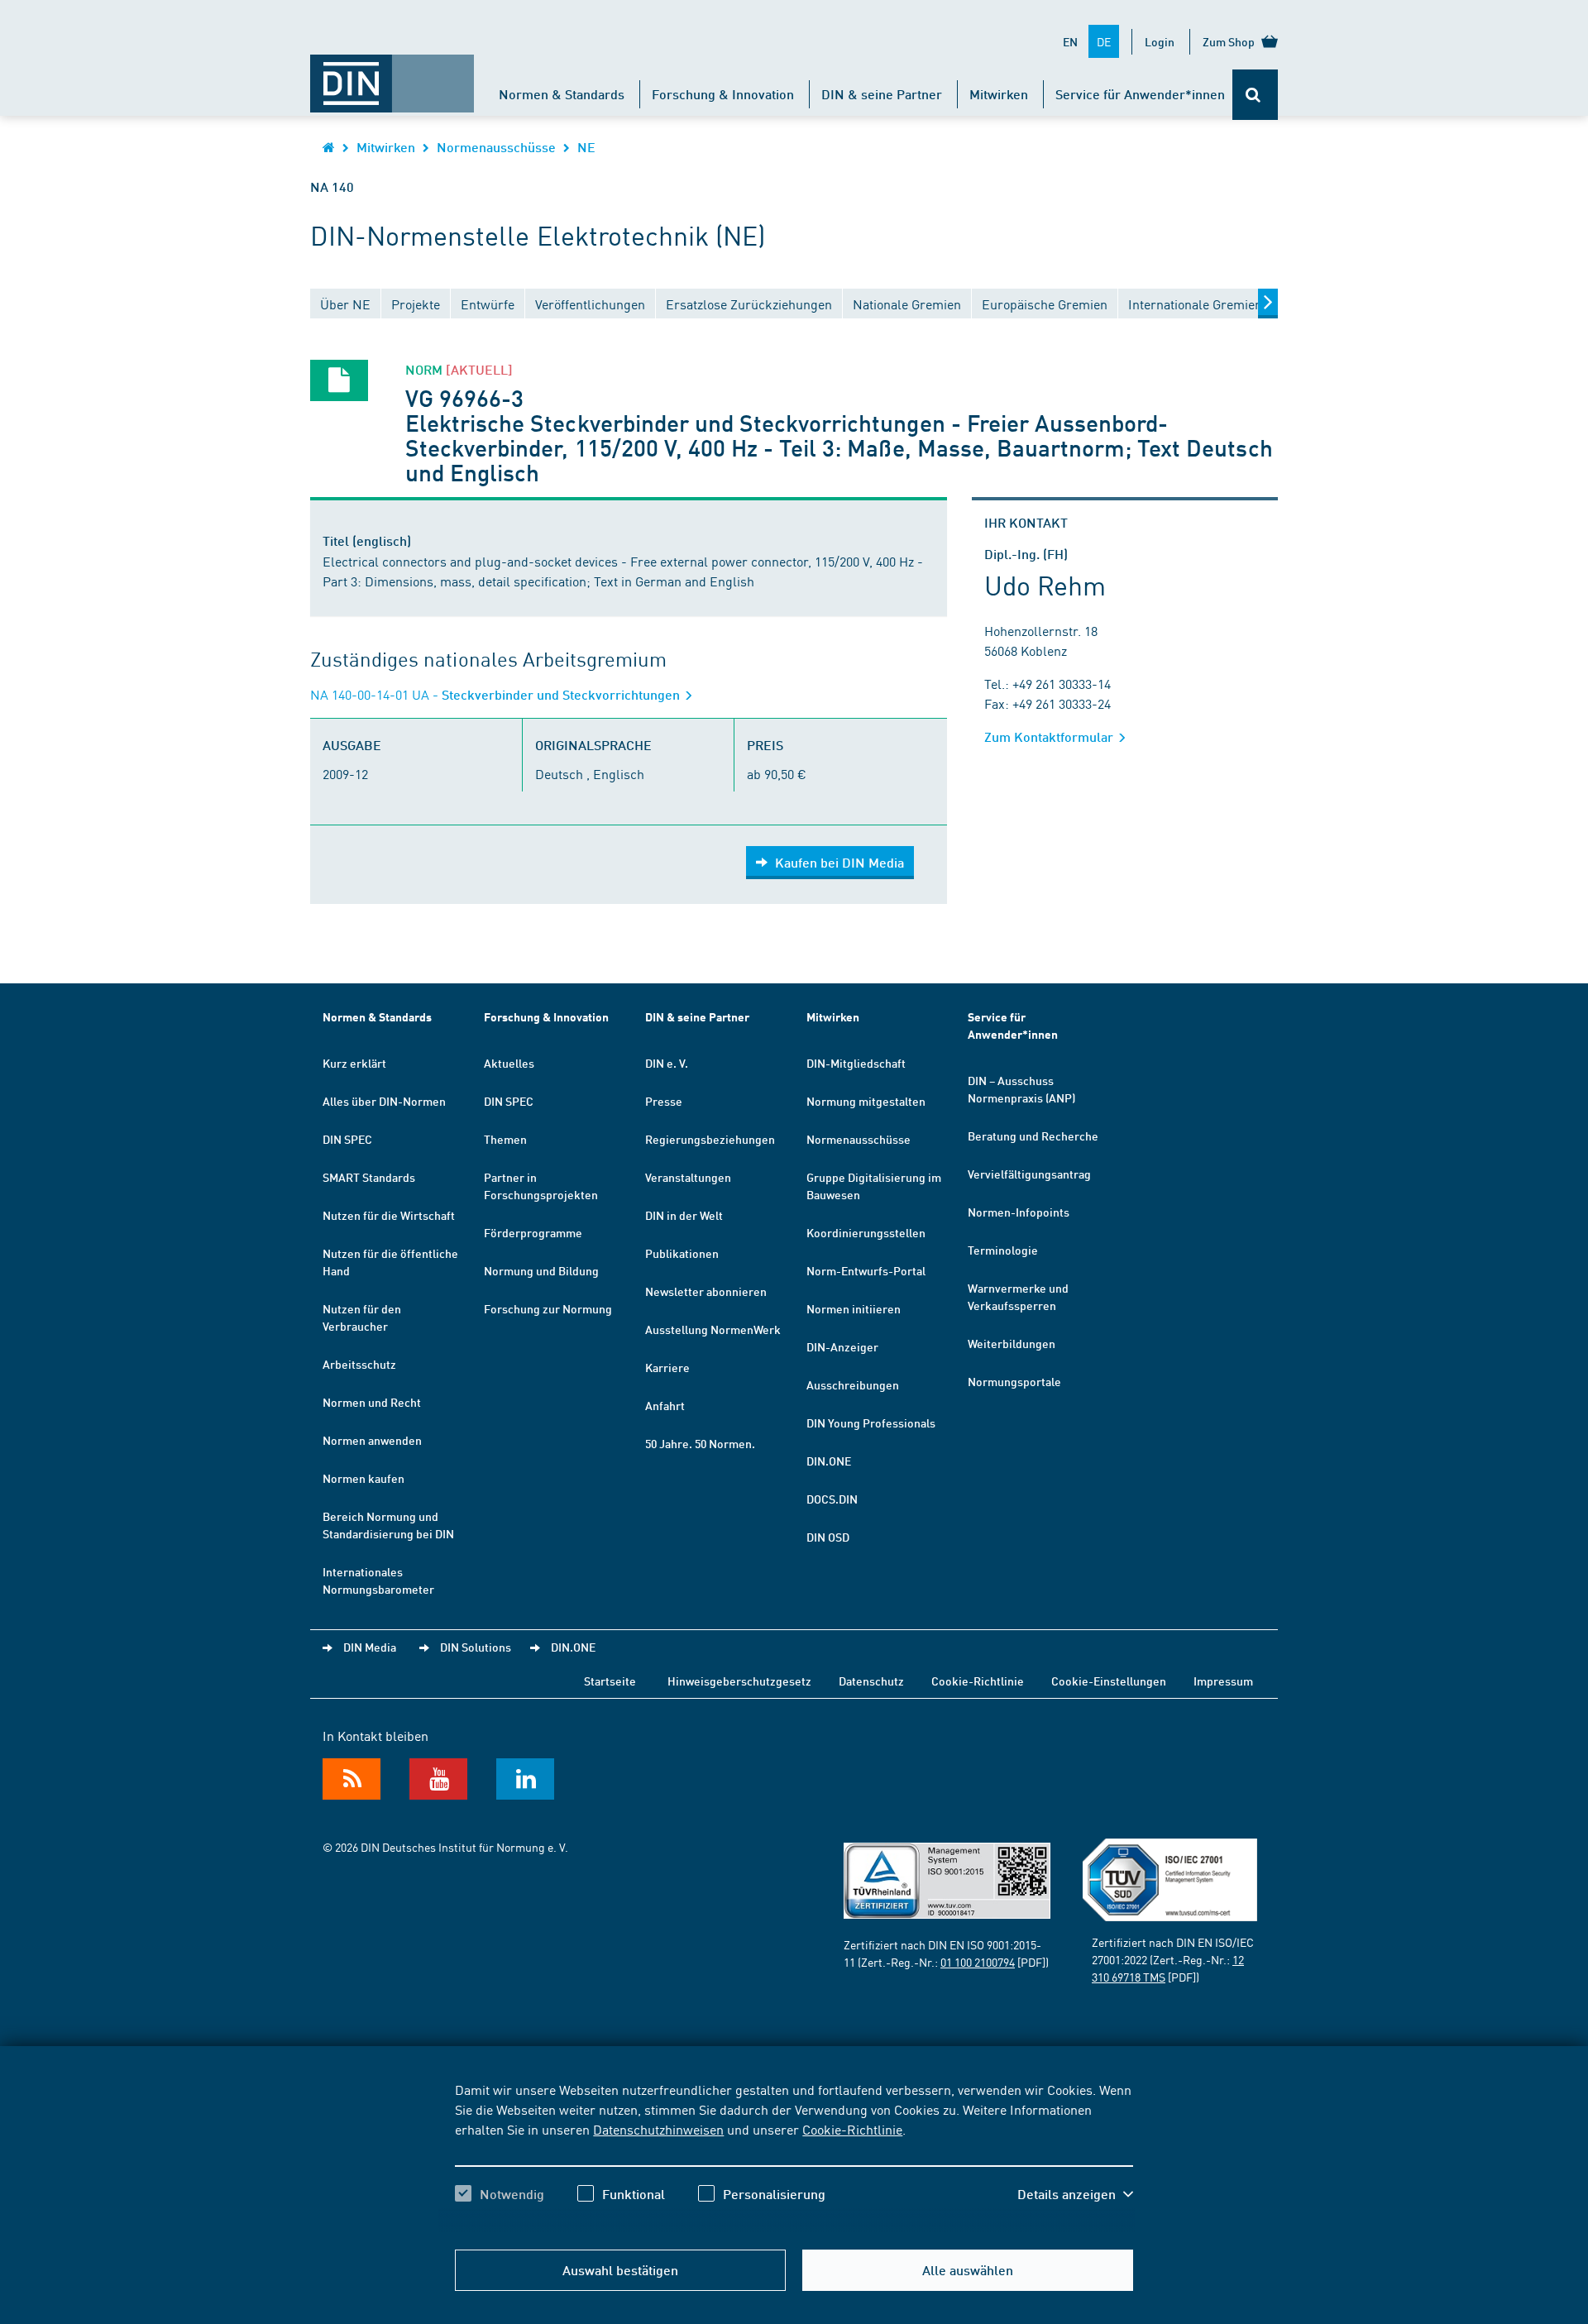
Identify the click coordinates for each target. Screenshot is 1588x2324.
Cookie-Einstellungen (1109, 1681)
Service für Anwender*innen (1140, 94)
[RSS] (352, 1779)
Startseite (610, 1681)
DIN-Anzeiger (842, 1346)
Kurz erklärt (354, 1063)
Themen (505, 1139)
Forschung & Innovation (723, 94)
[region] (794, 2156)
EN (1070, 41)
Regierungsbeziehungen (710, 1139)
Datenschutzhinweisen (658, 2129)
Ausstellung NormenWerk (713, 1329)
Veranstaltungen (688, 1177)
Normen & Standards (562, 94)
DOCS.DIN (832, 1499)
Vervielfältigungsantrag (1029, 1174)
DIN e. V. (667, 1063)
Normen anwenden (372, 1440)
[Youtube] (438, 1779)
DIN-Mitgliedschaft (856, 1063)
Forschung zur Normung (548, 1308)
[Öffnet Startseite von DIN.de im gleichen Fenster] (392, 75)
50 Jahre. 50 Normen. (700, 1443)
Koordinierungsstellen (866, 1232)
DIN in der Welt (684, 1215)
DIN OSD (828, 1537)
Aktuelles (509, 1063)
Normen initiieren (854, 1308)
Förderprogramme (533, 1232)
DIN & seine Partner (882, 94)
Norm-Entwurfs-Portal (866, 1270)
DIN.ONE (829, 1461)
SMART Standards (369, 1177)
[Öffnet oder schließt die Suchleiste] (1255, 95)
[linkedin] (525, 1779)
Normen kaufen (364, 1478)
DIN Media (370, 1647)
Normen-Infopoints (1019, 1212)
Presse (664, 1101)
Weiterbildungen (1012, 1343)
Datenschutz (871, 1681)
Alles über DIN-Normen (384, 1101)
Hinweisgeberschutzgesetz (739, 1681)
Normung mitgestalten (866, 1101)
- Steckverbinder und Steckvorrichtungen (497, 694)
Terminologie (1003, 1250)
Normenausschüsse (496, 147)
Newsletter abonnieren (706, 1291)
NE (586, 147)
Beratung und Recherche (1033, 1136)
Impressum (1223, 1681)
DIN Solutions (476, 1647)
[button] (1075, 2194)
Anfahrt (665, 1405)
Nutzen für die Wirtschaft (389, 1215)
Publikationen (682, 1253)
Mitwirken (999, 94)
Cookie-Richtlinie (852, 2129)
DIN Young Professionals (871, 1423)
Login (1160, 41)
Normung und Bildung (541, 1270)
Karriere (667, 1367)
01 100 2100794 (978, 1962)
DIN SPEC (347, 1139)
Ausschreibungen (853, 1384)
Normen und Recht (372, 1402)
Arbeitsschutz (359, 1364)
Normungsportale (1014, 1381)
